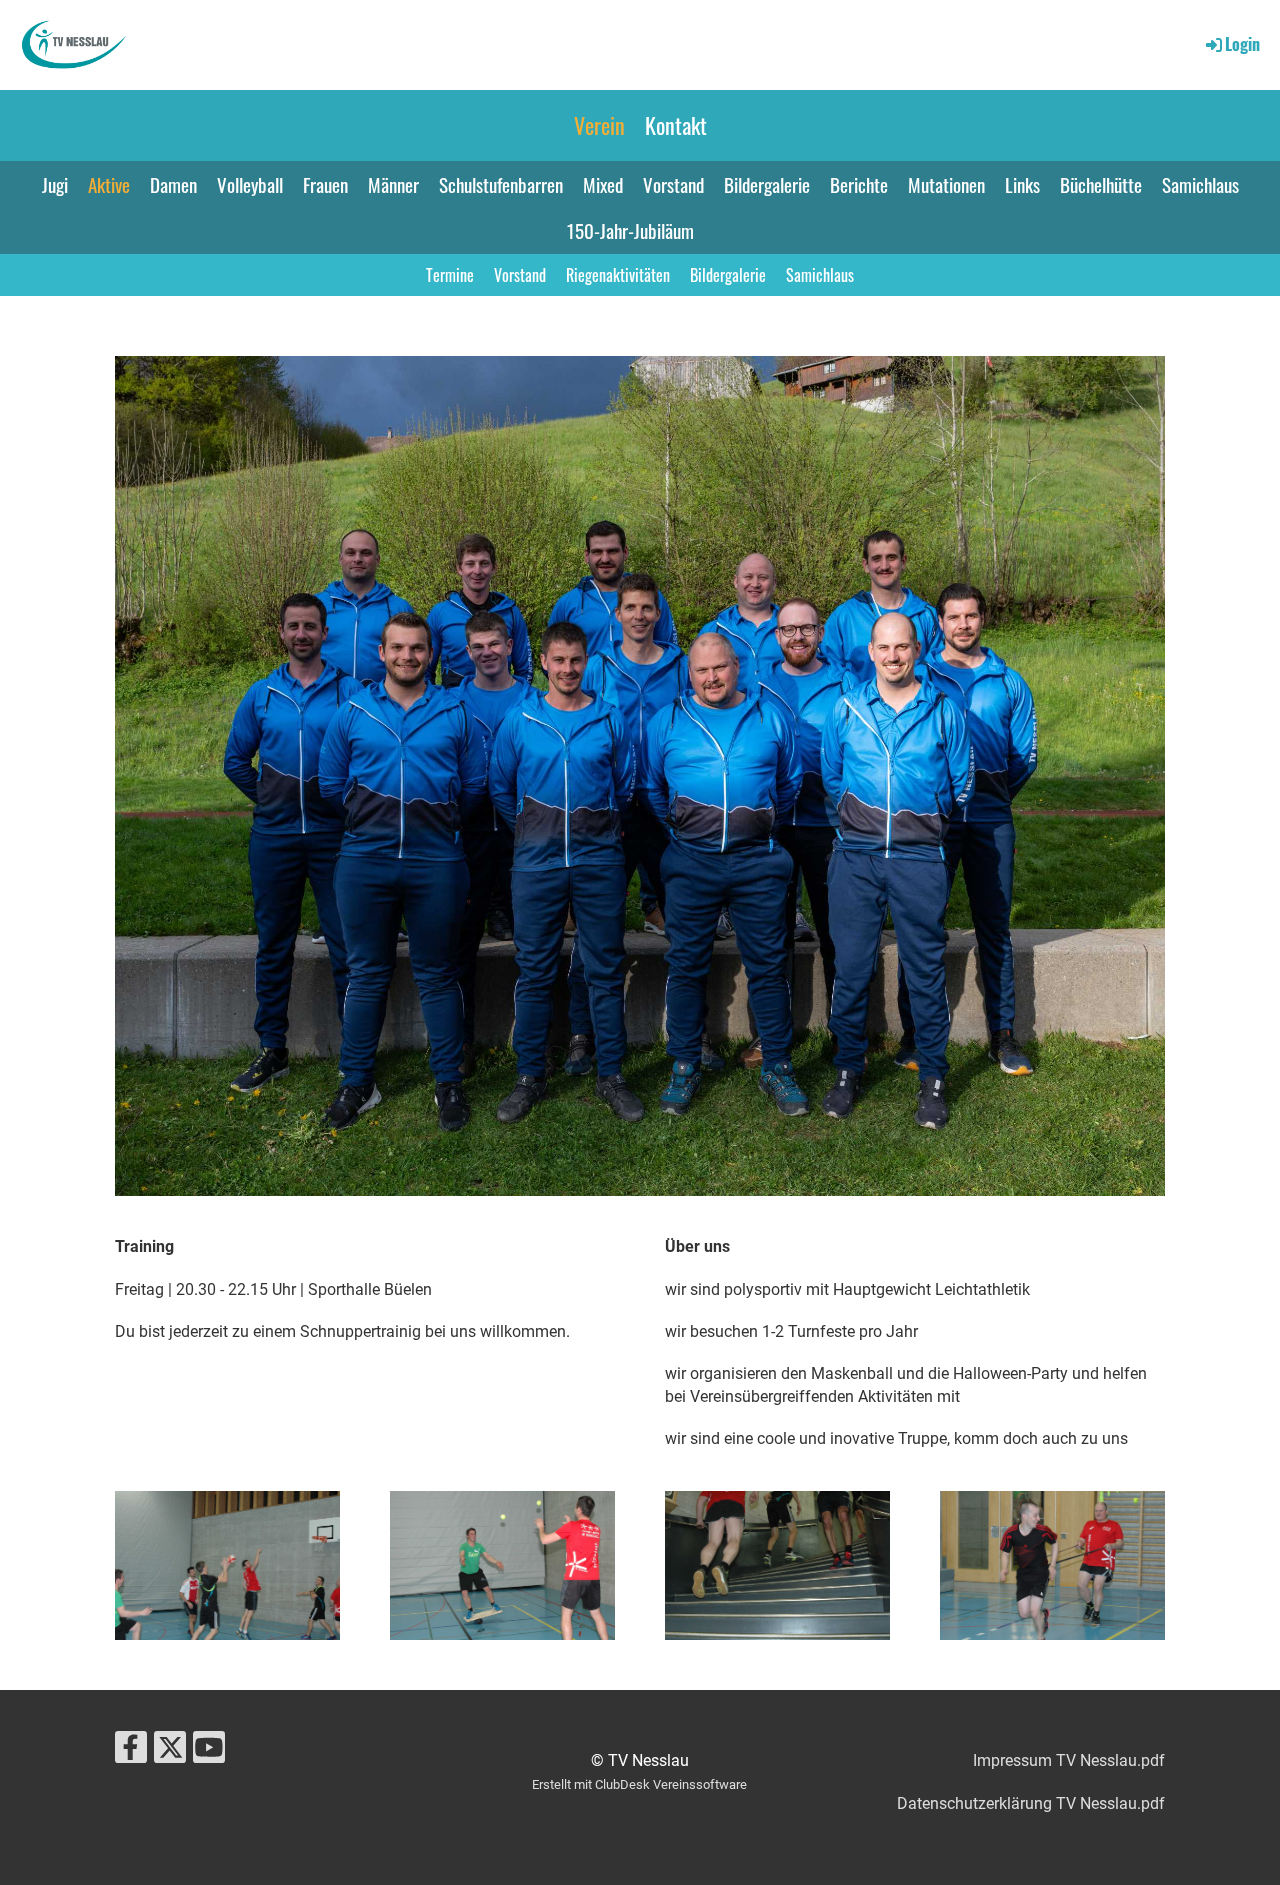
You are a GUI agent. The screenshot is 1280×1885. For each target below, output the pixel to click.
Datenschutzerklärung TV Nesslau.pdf (1031, 1803)
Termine (450, 275)
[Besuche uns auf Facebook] (131, 1752)
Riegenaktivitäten (618, 275)
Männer (393, 184)
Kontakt (676, 125)
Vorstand (673, 184)
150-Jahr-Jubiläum (630, 230)
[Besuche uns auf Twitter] (170, 1752)
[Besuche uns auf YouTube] (209, 1752)
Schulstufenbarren (501, 184)
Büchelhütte (1101, 184)
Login (1242, 44)
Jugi (55, 184)
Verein (599, 125)
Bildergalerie (767, 184)
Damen (173, 184)
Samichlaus (1200, 184)
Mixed (603, 184)
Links (1022, 184)
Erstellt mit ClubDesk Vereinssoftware (639, 1784)
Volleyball (250, 184)
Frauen (325, 184)
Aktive (109, 184)
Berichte (859, 184)
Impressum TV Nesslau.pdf (1069, 1760)
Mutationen (946, 184)
